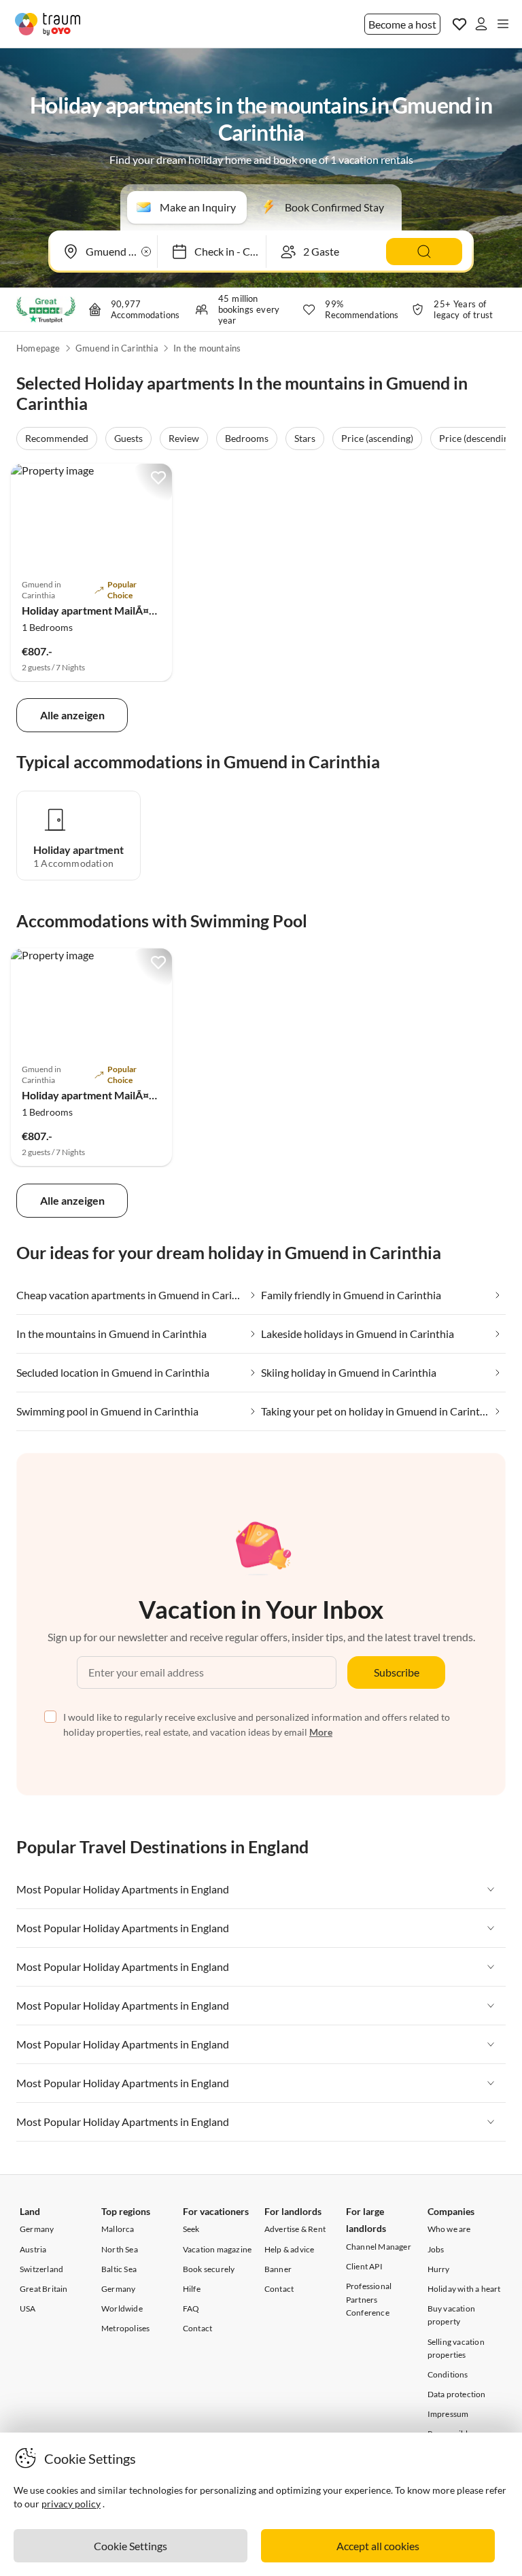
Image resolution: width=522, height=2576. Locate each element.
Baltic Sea (119, 2269)
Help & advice (290, 2249)
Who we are (449, 2229)
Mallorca (118, 2229)
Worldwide (122, 2308)
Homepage (38, 348)
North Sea (120, 2249)
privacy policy (71, 2504)
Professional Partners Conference (369, 2299)
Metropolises (125, 2328)
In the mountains (207, 348)
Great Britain (44, 2289)
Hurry (439, 2269)
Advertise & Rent (295, 2229)
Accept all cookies (378, 2546)
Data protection (457, 2394)
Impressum (448, 2414)
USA (28, 2308)
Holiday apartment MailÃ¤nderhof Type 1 (122, 610)
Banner (278, 2269)
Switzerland (41, 2269)
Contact (197, 2328)
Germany (37, 2229)
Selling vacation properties (456, 2348)
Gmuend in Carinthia (117, 348)
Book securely (209, 2269)
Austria (33, 2249)
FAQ (191, 2308)
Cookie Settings (130, 2546)
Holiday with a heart (464, 2289)
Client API (364, 2266)
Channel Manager (379, 2247)
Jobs (436, 2249)
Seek (191, 2229)
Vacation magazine (217, 2249)
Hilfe (192, 2289)
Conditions (448, 2374)
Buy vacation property (451, 2315)
